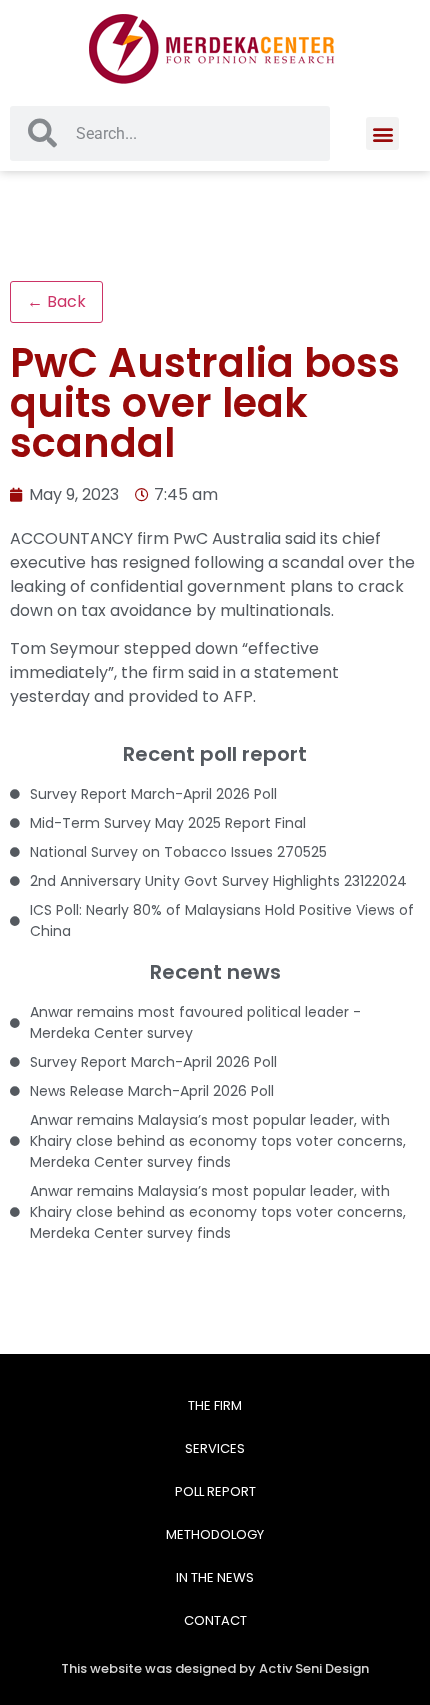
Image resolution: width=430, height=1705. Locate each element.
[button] (382, 133)
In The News (215, 1577)
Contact (215, 1620)
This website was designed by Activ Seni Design (215, 1668)
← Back (56, 301)
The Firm (215, 1405)
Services (215, 1448)
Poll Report (215, 1491)
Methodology (215, 1534)
